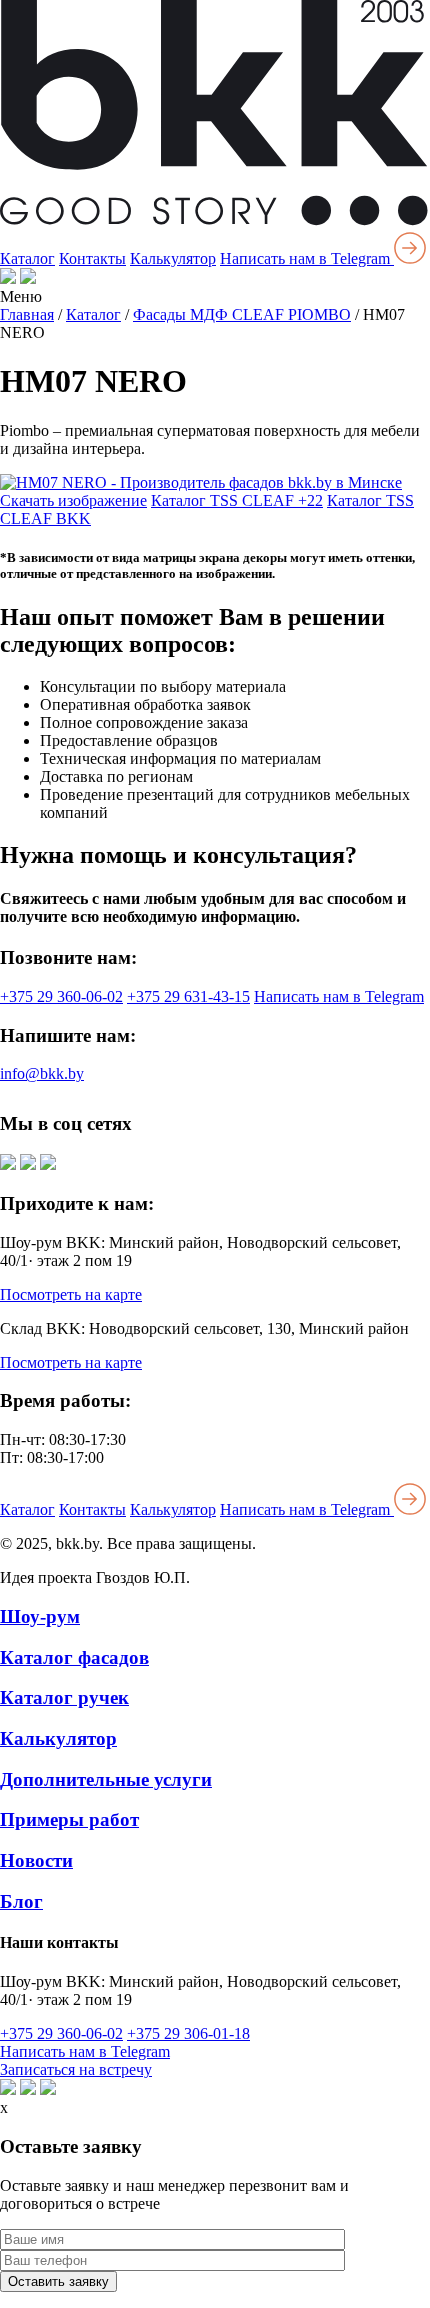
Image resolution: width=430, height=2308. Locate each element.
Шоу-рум (40, 1616)
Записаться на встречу (76, 2069)
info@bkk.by (42, 1073)
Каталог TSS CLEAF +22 (237, 500)
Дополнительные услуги (106, 1779)
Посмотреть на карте (71, 1294)
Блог (21, 1901)
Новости (36, 1860)
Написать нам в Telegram (307, 258)
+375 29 (61, 996)
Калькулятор (173, 258)
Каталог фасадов (74, 1657)
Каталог (27, 258)
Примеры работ (69, 1819)
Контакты (92, 258)
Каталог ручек (64, 1697)
